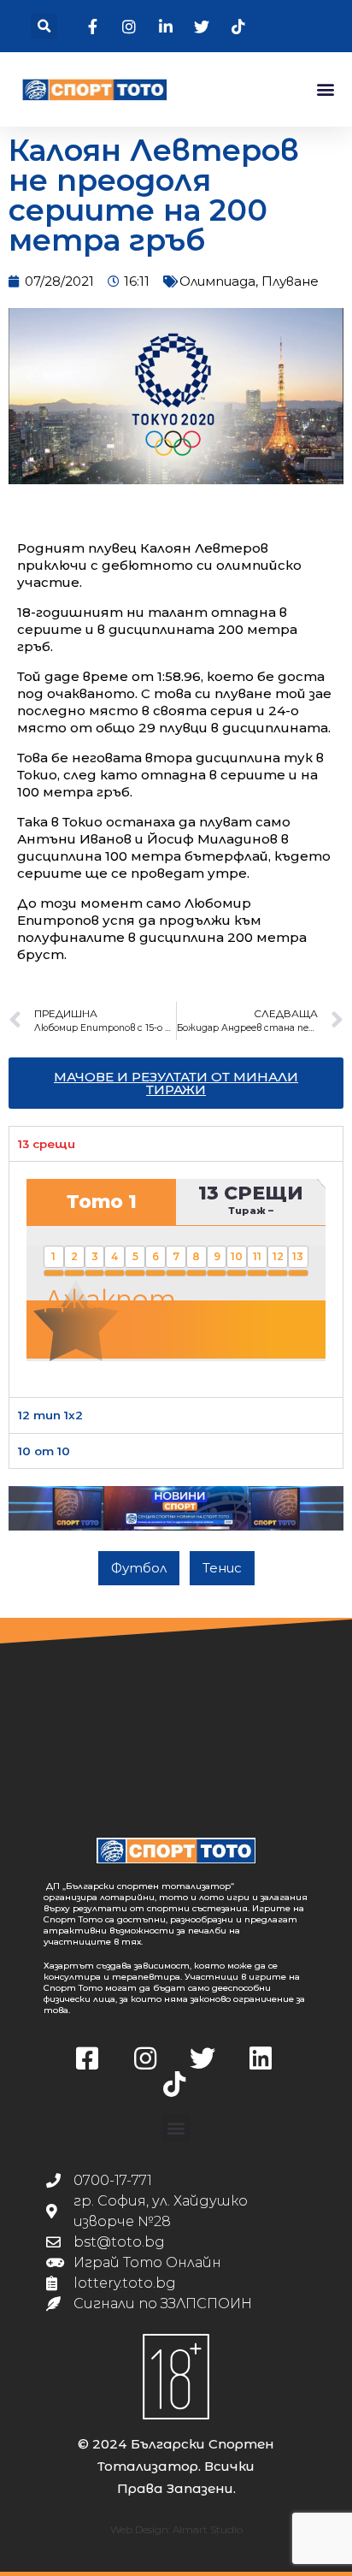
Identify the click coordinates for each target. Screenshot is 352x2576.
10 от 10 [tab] (44, 1451)
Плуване (290, 281)
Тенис (222, 1568)
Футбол (139, 1568)
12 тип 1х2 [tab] (50, 1415)
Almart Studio (208, 2529)
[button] (44, 26)
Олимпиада (217, 281)
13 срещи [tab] (47, 1144)
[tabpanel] (176, 1279)
